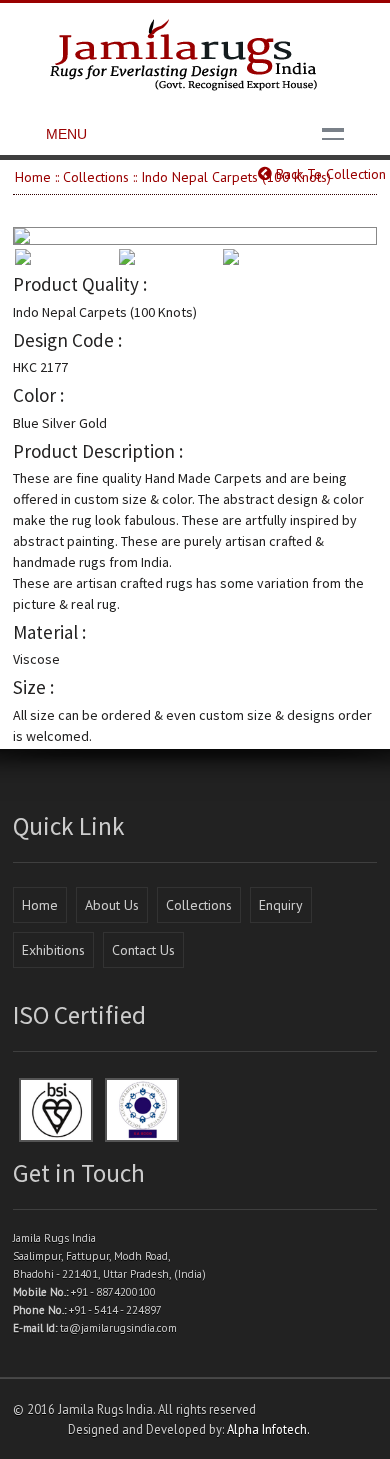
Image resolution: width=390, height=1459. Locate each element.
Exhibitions (53, 950)
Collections (199, 905)
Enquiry (281, 905)
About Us (112, 905)
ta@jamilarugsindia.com (118, 1328)
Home (33, 177)
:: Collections (92, 177)
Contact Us (143, 950)
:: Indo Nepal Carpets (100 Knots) (232, 177)
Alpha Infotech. (268, 1429)
